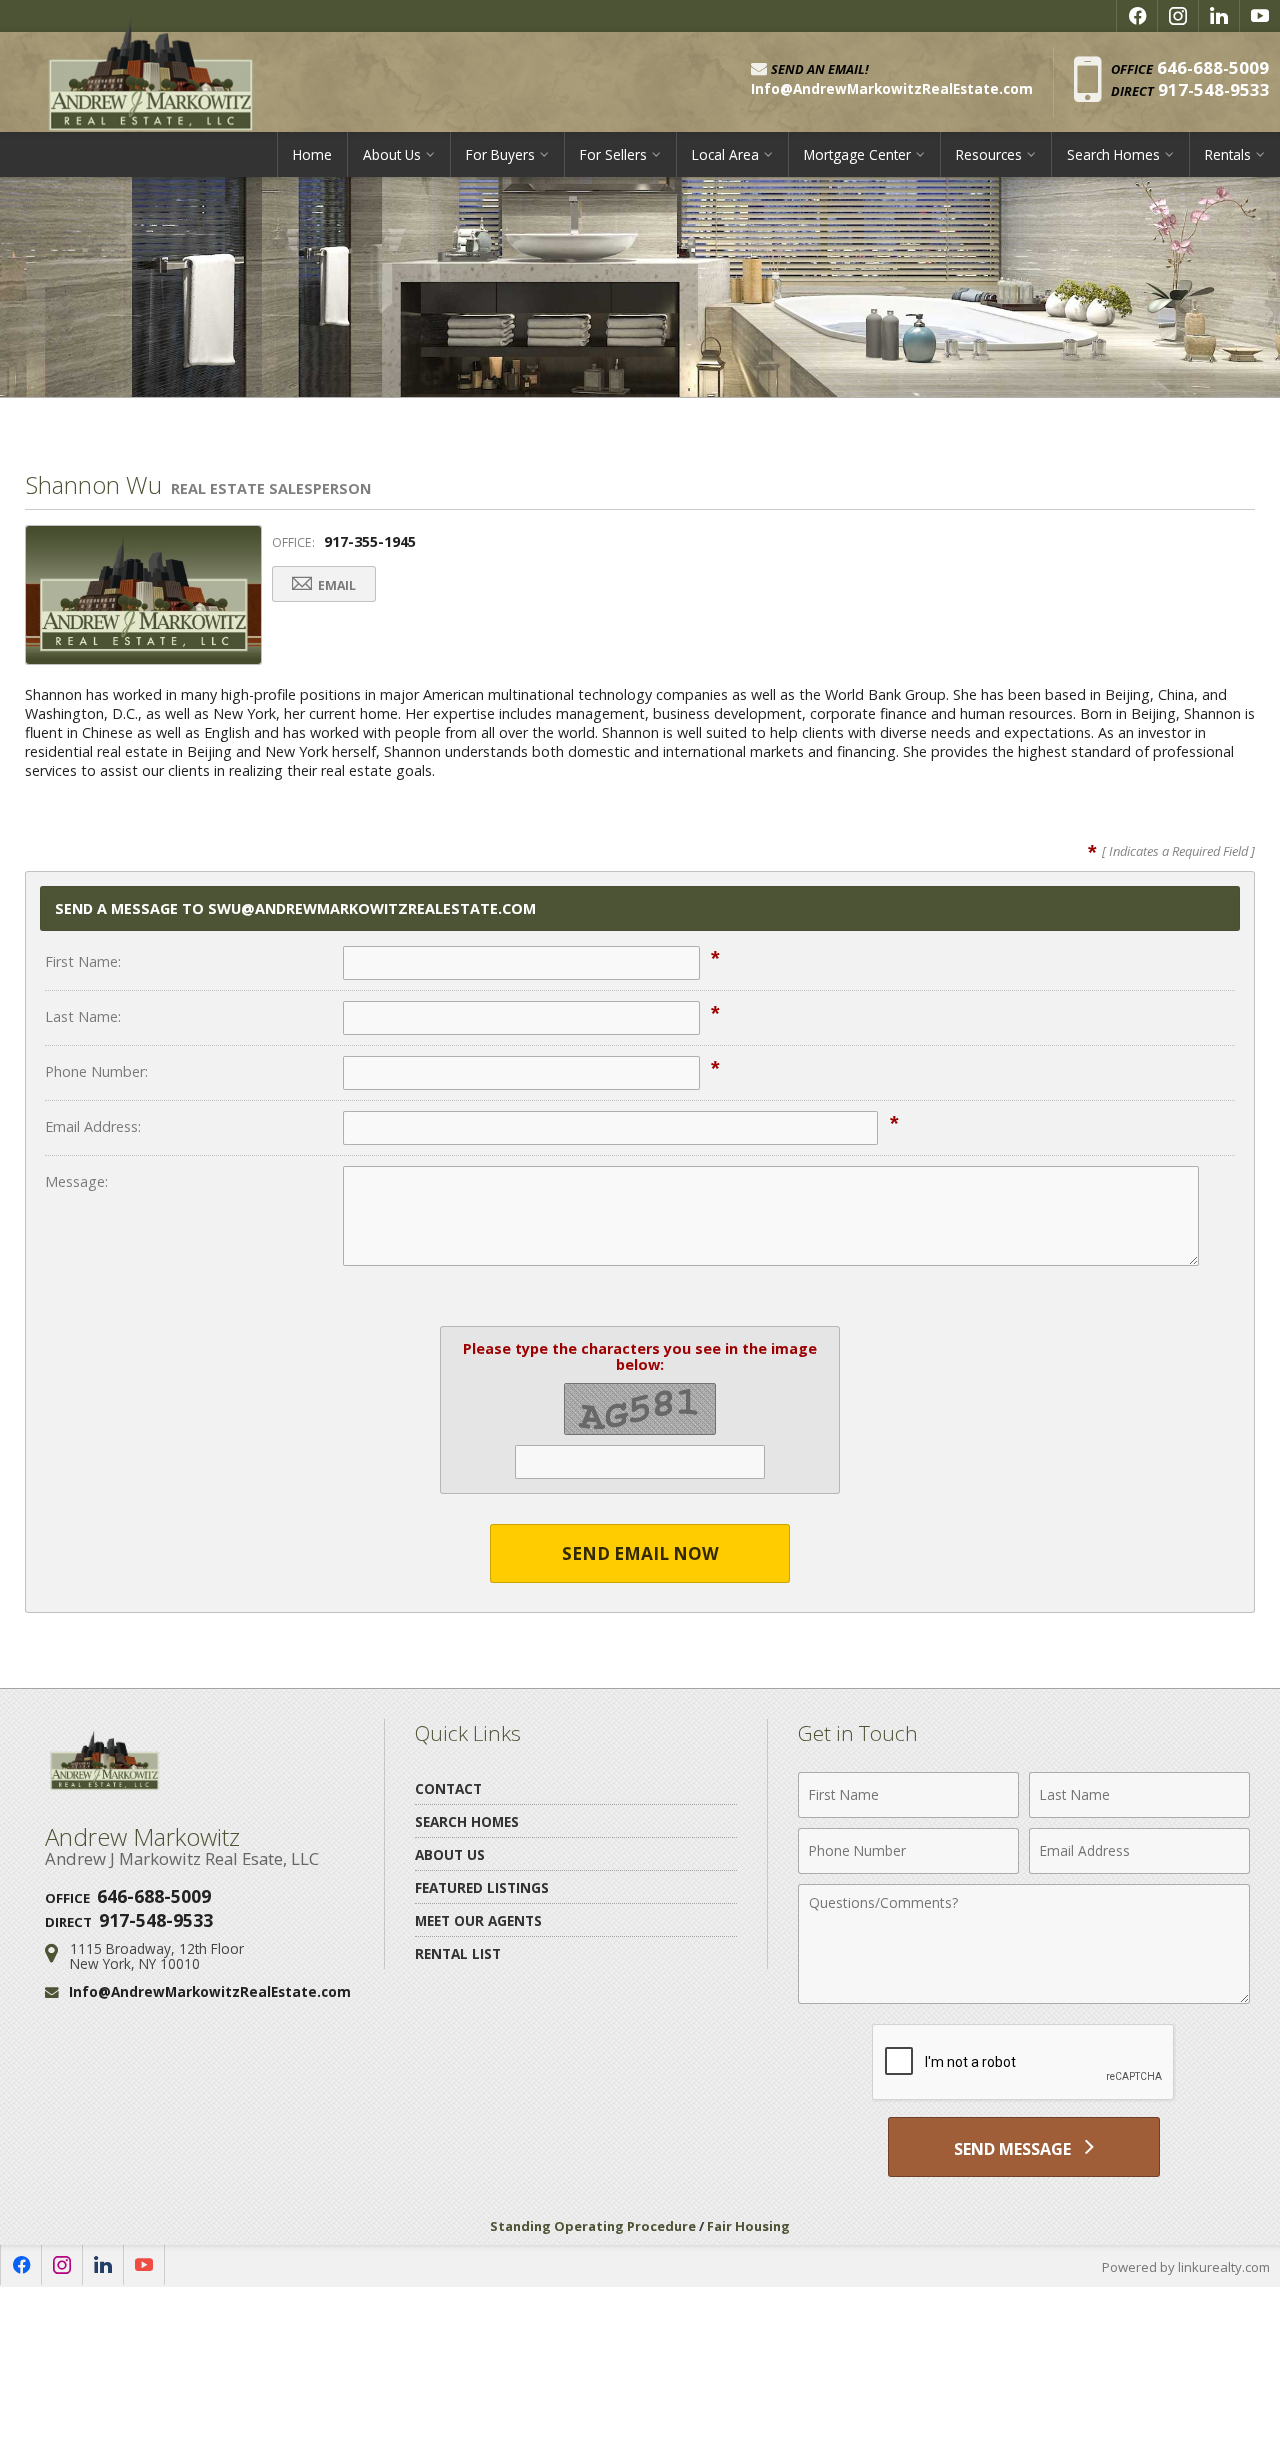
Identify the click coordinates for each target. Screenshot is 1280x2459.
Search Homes (467, 1821)
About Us (450, 1854)
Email (335, 585)
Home (312, 154)
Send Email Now (640, 1553)
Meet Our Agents (478, 1920)
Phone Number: (96, 1071)
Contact (448, 1788)
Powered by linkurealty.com (1186, 2267)
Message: (76, 1181)
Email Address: (93, 1126)
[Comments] (1024, 1998)
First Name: (83, 961)
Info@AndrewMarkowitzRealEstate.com (210, 1991)
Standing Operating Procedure (593, 2226)
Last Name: (83, 1016)
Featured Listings (482, 1887)
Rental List (458, 1953)
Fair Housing (748, 2226)
